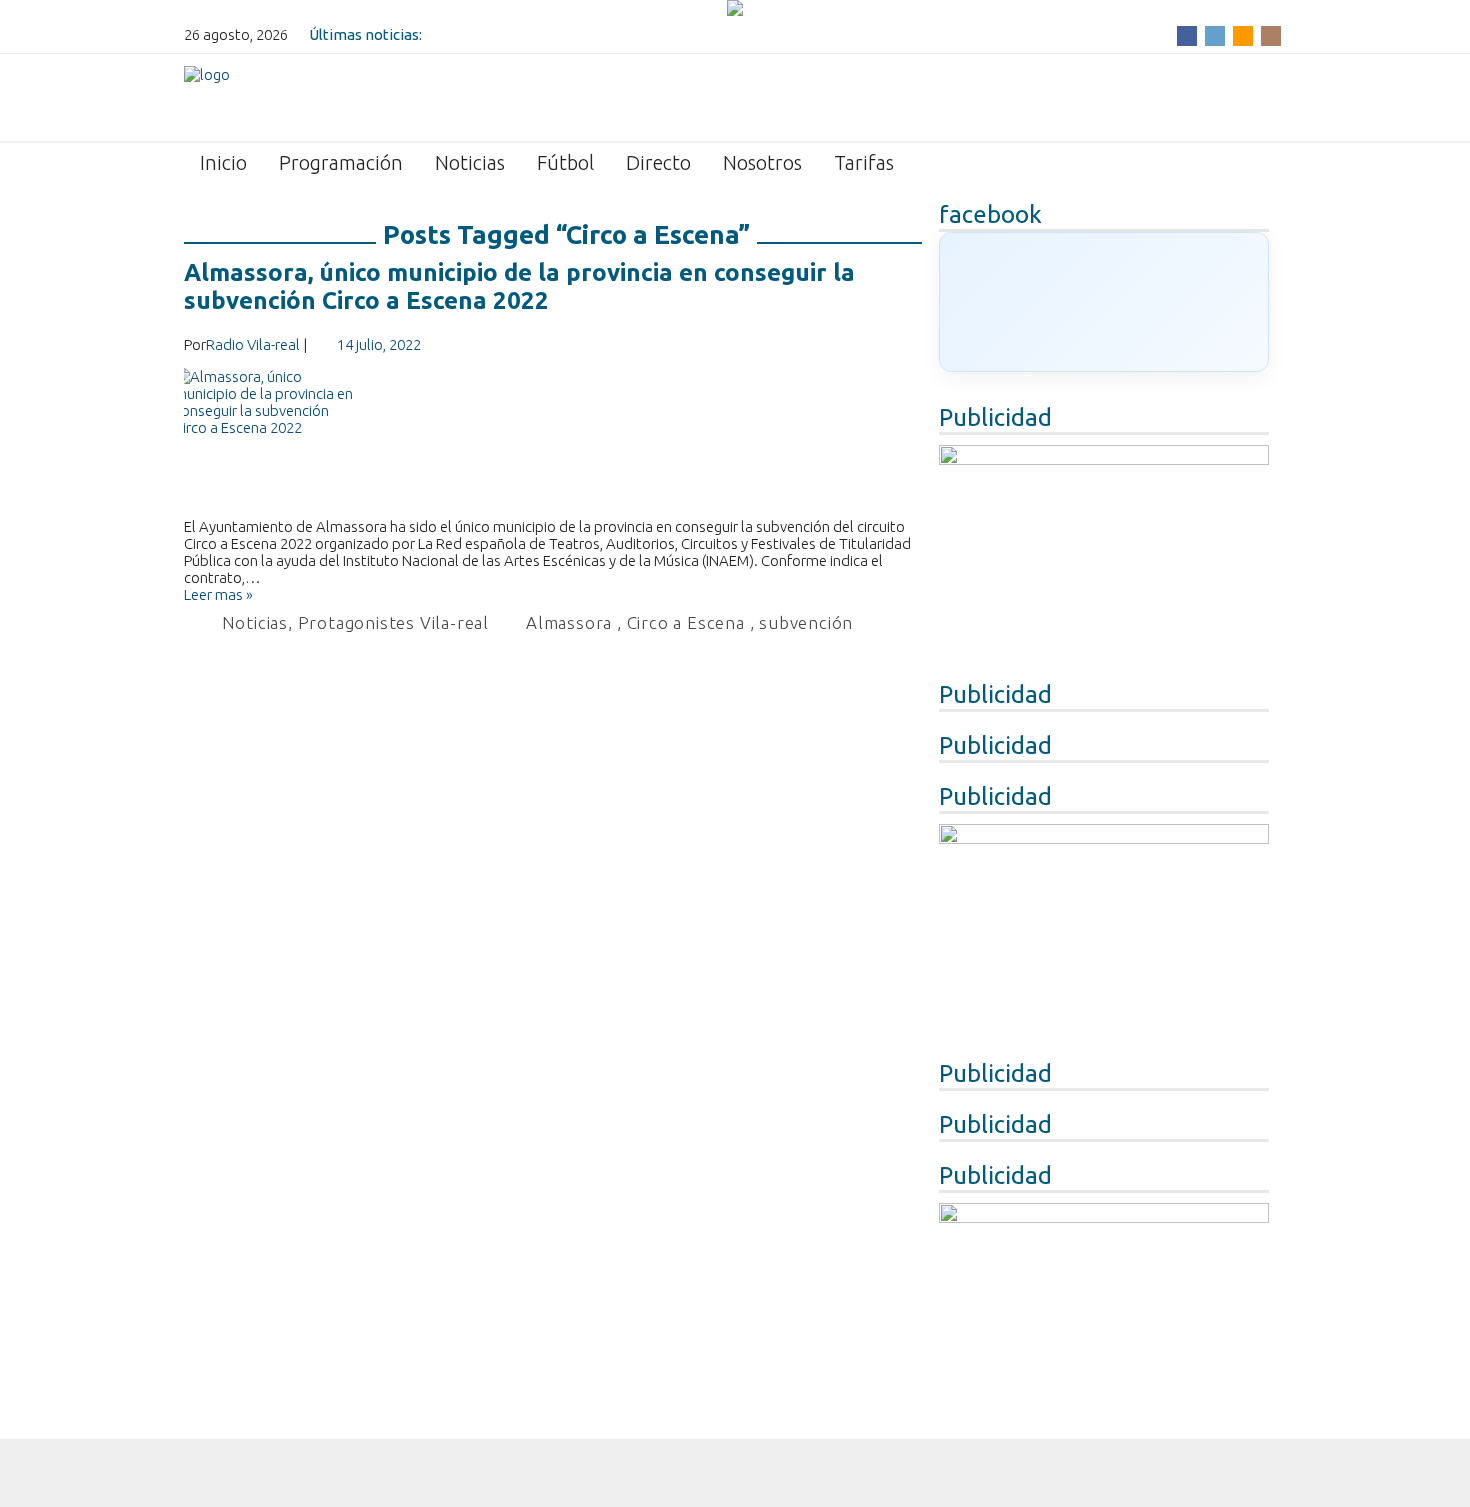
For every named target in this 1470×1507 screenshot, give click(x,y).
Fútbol (565, 162)
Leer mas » (218, 594)
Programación (341, 162)
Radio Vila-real (253, 344)
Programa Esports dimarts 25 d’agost (554, 34)
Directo (658, 162)
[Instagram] (1271, 34)
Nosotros (762, 162)
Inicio (223, 162)
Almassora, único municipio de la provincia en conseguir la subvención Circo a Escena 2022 (519, 286)
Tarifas (864, 162)
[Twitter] (1215, 34)
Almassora (569, 622)
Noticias (470, 162)
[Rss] (1243, 34)
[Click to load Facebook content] (1104, 302)
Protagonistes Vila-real (393, 622)
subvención (806, 622)
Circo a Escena (686, 622)
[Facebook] (1187, 34)
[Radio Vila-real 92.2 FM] (207, 96)
